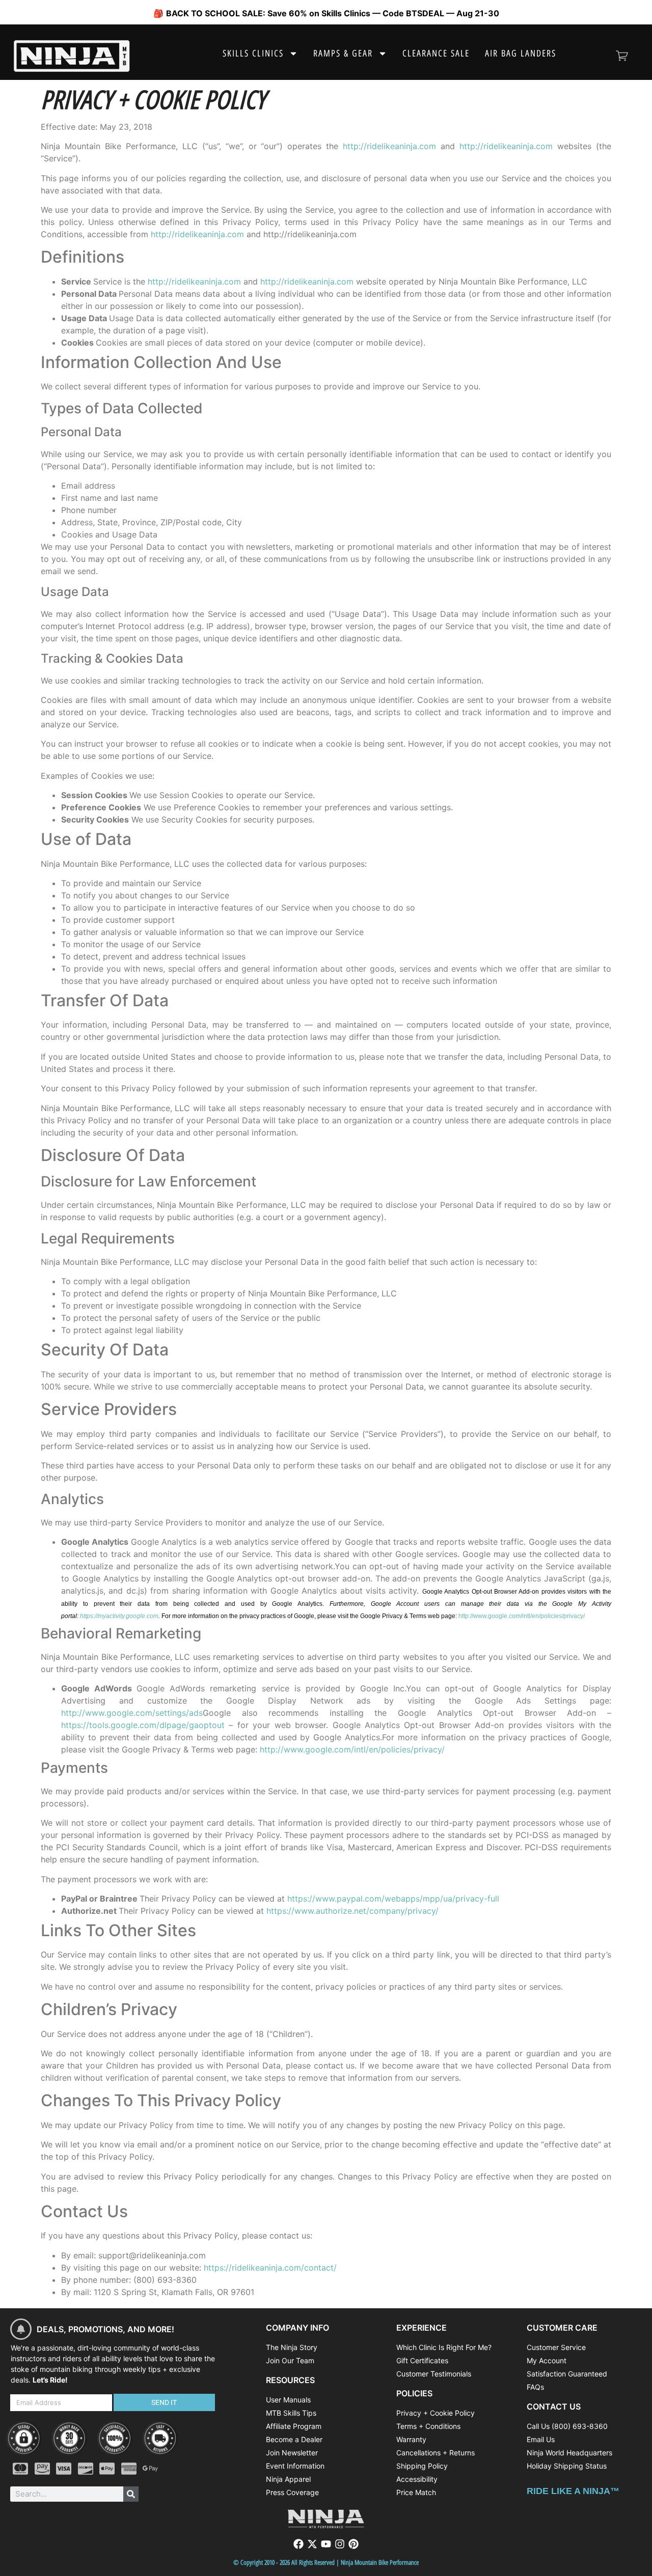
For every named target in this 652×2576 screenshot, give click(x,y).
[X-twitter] (312, 2544)
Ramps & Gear (343, 53)
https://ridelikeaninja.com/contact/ (270, 2268)
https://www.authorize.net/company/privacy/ (352, 1911)
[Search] (131, 2494)
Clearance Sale (436, 53)
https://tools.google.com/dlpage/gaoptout (143, 1725)
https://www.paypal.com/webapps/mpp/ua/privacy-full (393, 1899)
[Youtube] (326, 2544)
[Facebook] (298, 2544)
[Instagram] (340, 2544)
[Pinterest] (354, 2544)
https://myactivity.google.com (119, 1616)
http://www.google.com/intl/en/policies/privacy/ (522, 1616)
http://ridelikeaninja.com (389, 146)
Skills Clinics (253, 53)
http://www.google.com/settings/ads (132, 1713)
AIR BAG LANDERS (521, 53)
